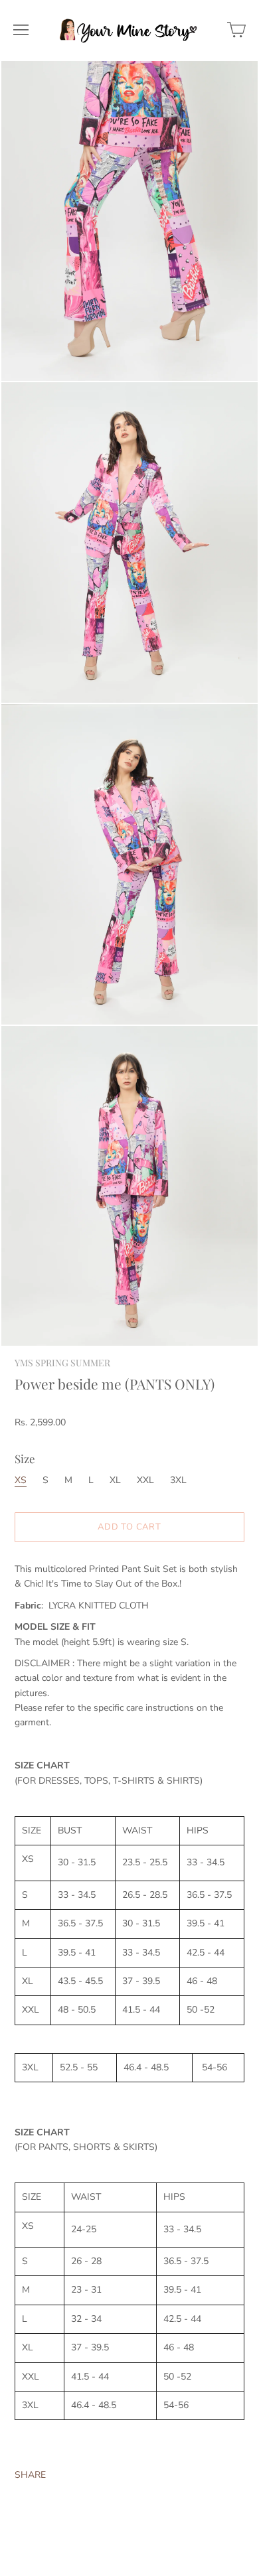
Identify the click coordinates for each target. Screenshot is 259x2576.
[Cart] (236, 30)
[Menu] (21, 30)
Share (30, 2475)
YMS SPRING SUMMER (62, 1363)
